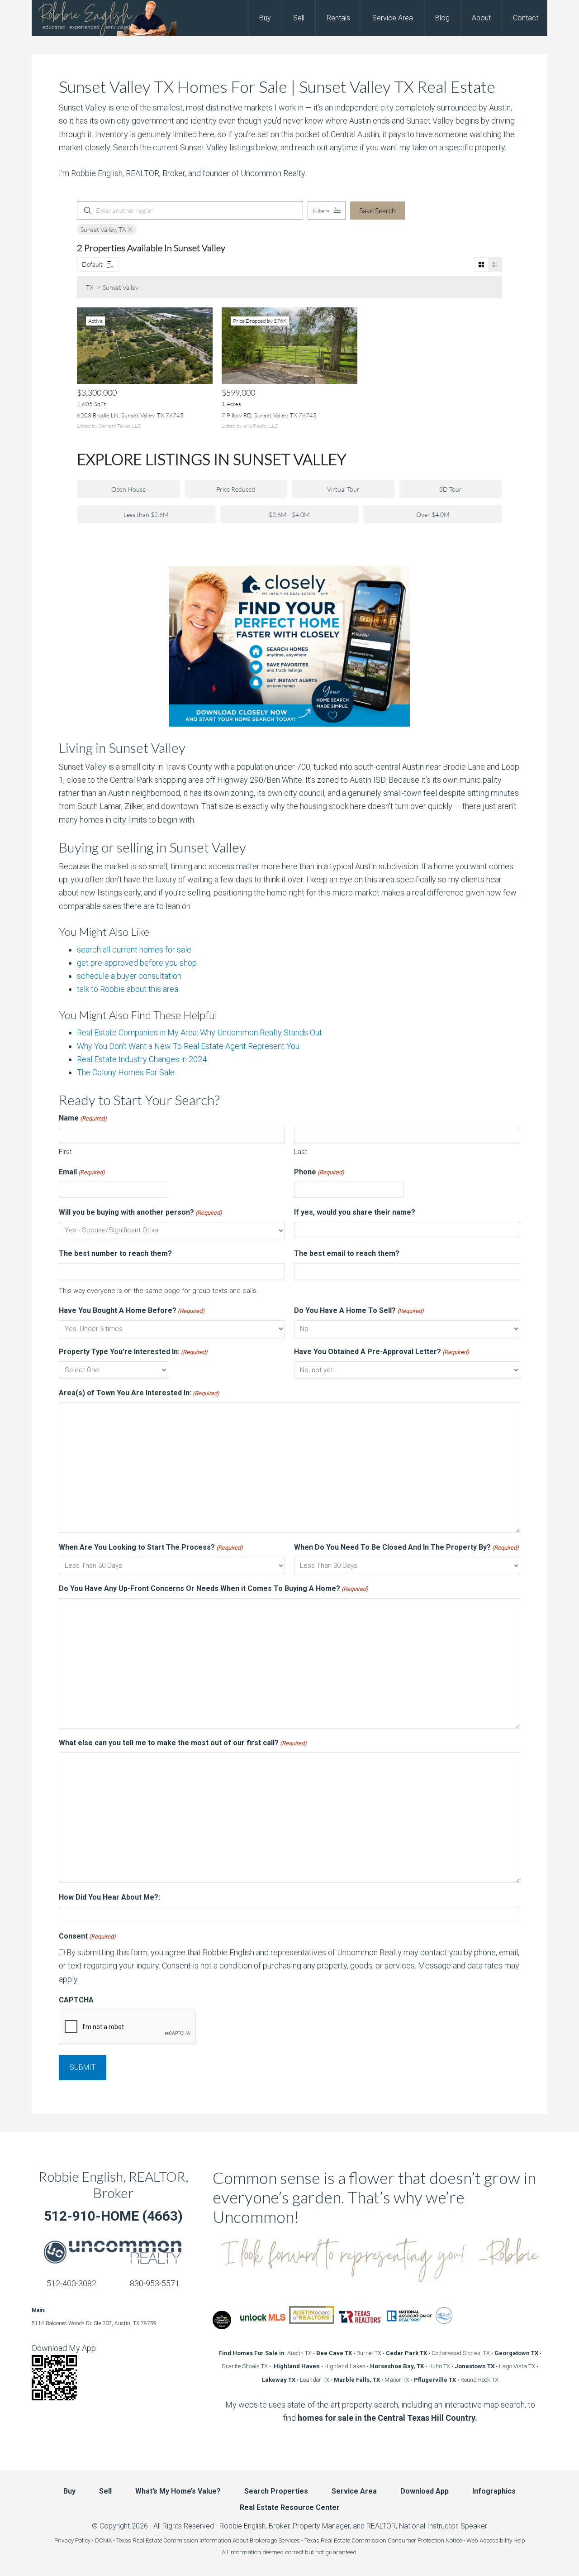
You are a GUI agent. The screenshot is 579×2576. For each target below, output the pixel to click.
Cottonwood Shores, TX (461, 2353)
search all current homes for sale (134, 950)
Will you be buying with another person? (140, 1212)
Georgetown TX (516, 2353)
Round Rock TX (479, 2380)
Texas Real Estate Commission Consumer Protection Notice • (385, 2540)
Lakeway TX (279, 2380)
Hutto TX (439, 2366)
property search (370, 2405)
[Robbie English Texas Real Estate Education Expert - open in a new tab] (222, 2326)
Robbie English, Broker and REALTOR (104, 18)
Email (82, 1172)
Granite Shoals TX (245, 2366)
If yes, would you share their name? (355, 1212)
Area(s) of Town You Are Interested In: (139, 1393)
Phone (319, 1172)
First (65, 1152)
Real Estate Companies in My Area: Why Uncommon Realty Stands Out (199, 1032)
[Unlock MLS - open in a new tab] (263, 2326)
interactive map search (484, 2405)
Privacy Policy (72, 2540)
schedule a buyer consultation (129, 976)
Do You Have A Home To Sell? (359, 1310)
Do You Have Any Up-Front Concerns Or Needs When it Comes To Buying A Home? (214, 1588)
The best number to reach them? (115, 1253)
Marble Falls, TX (357, 2380)
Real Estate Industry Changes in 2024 (142, 1059)
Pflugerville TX (435, 2380)
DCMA (103, 2540)
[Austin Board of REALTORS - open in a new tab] (312, 2326)
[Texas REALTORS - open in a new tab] (361, 2326)
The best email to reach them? (347, 1253)
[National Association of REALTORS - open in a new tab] (409, 2326)
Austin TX (299, 2353)
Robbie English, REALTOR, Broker (113, 2184)
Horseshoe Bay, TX (397, 2366)
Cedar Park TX (406, 2353)
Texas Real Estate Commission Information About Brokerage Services (208, 2540)
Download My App (64, 2348)
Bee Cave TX (334, 2353)
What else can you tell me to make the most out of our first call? (183, 1743)
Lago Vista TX (517, 2366)
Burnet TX (369, 2353)
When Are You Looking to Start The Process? (151, 1547)
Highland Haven (297, 2366)
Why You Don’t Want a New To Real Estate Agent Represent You (188, 1046)
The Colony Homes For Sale (126, 1072)
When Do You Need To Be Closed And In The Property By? (406, 1547)
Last (301, 1152)
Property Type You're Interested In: (133, 1352)
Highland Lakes (345, 2366)
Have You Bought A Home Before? (132, 1310)
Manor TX (397, 2380)
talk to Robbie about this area (128, 989)
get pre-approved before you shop (137, 963)
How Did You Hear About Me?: (109, 1897)
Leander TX (315, 2380)
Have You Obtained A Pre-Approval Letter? (382, 1352)
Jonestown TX (475, 2366)
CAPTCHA (76, 2000)
